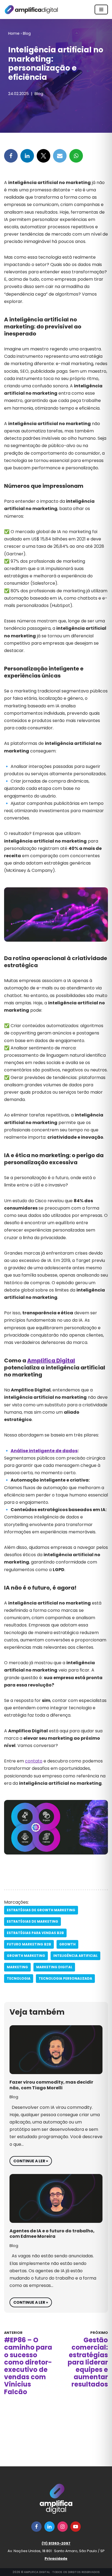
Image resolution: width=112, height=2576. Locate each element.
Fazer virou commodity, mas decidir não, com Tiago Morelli (51, 2085)
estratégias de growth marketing (41, 1910)
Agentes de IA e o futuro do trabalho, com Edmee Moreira (52, 2234)
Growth (67, 1944)
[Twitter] (43, 156)
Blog (27, 33)
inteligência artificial (75, 1956)
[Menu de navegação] (101, 10)
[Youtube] (76, 2527)
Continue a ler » (29, 2160)
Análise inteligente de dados (44, 1451)
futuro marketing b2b (29, 1944)
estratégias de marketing (32, 1921)
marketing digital (54, 1967)
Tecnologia (19, 1978)
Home (14, 33)
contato (34, 1761)
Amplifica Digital (51, 1360)
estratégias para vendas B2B (35, 1933)
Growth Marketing (26, 1956)
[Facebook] (11, 156)
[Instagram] (63, 2527)
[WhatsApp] (76, 156)
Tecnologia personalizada (65, 1978)
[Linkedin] (27, 156)
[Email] (60, 156)
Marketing (17, 1967)
